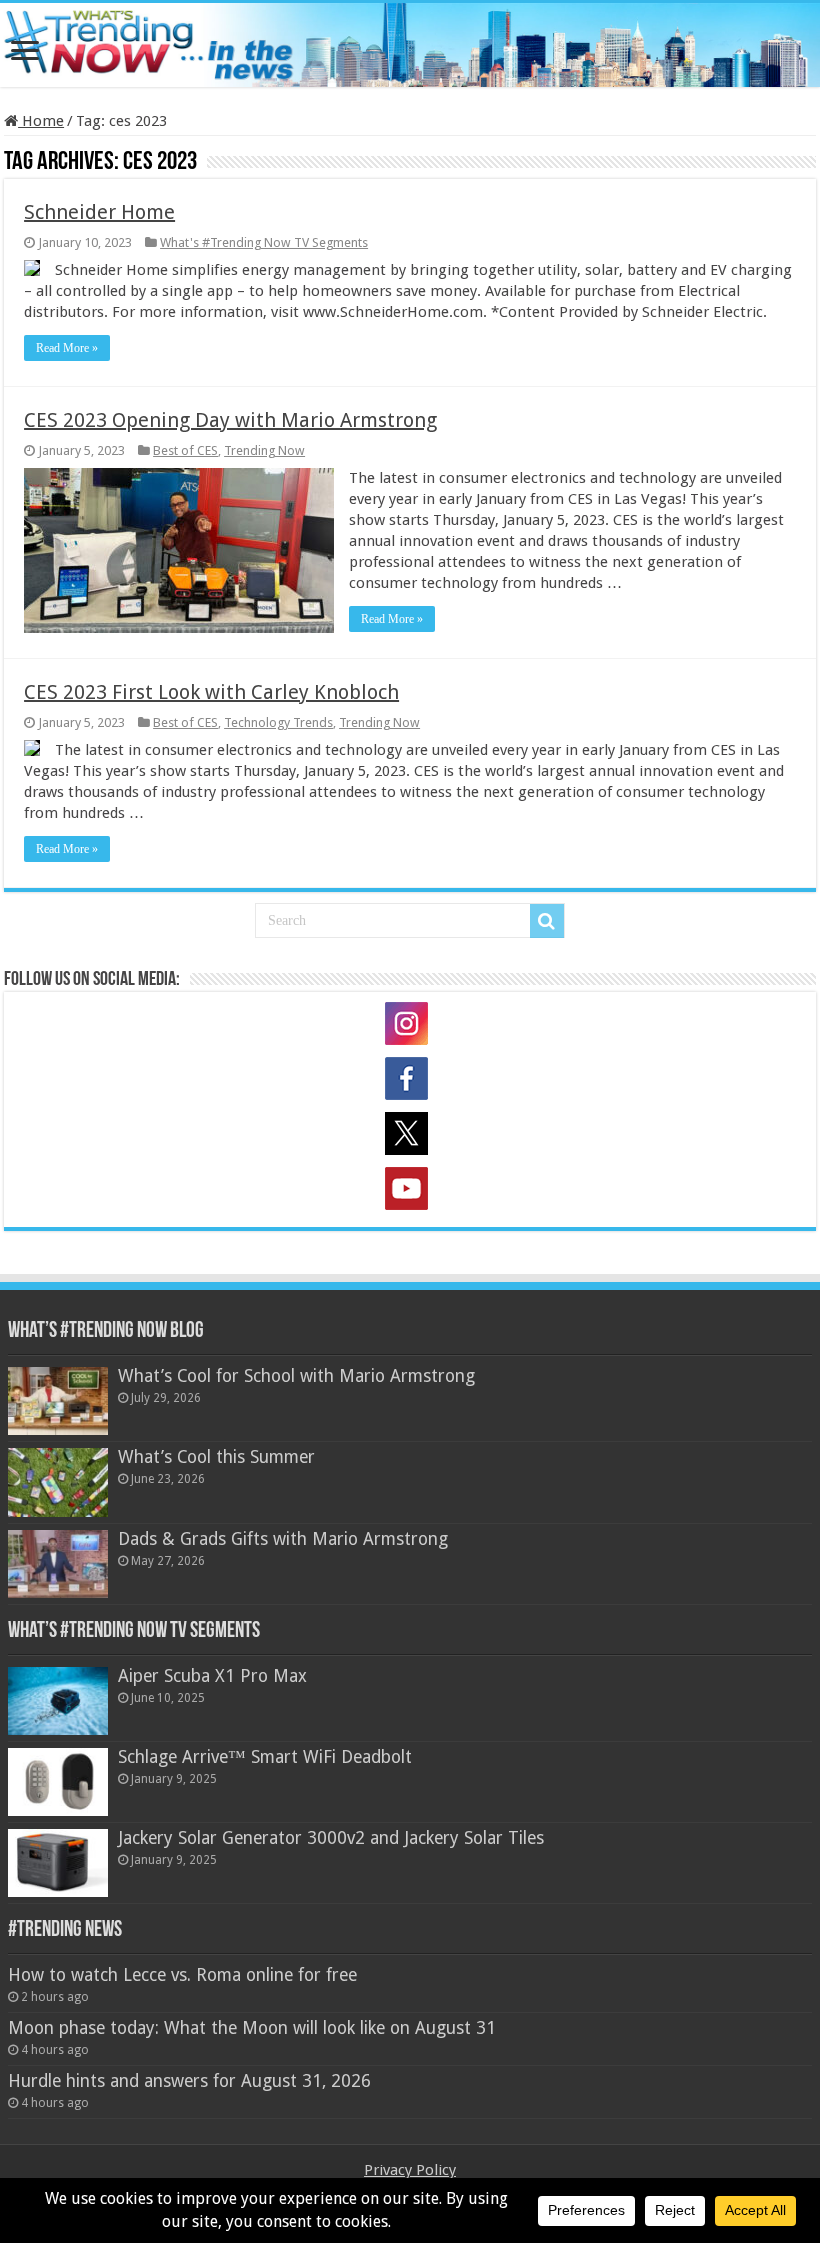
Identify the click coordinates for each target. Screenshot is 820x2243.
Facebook (410, 1082)
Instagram (410, 1027)
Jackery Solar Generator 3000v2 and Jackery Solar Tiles (331, 1838)
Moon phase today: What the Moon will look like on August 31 (252, 2028)
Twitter (410, 1137)
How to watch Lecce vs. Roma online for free (182, 1975)
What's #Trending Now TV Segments (264, 242)
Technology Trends (278, 722)
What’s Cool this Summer (216, 1457)
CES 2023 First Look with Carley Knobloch (211, 692)
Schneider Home (99, 212)
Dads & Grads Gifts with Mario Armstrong (283, 1539)
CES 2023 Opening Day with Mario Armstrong (230, 420)
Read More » (67, 348)
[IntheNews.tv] (410, 41)
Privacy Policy (410, 2170)
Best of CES (185, 450)
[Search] (547, 921)
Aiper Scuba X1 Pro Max (212, 1676)
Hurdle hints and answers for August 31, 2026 (189, 2081)
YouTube (410, 1192)
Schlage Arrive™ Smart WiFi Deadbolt (265, 1757)
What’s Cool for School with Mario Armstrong (296, 1376)
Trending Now (264, 450)
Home (41, 121)
